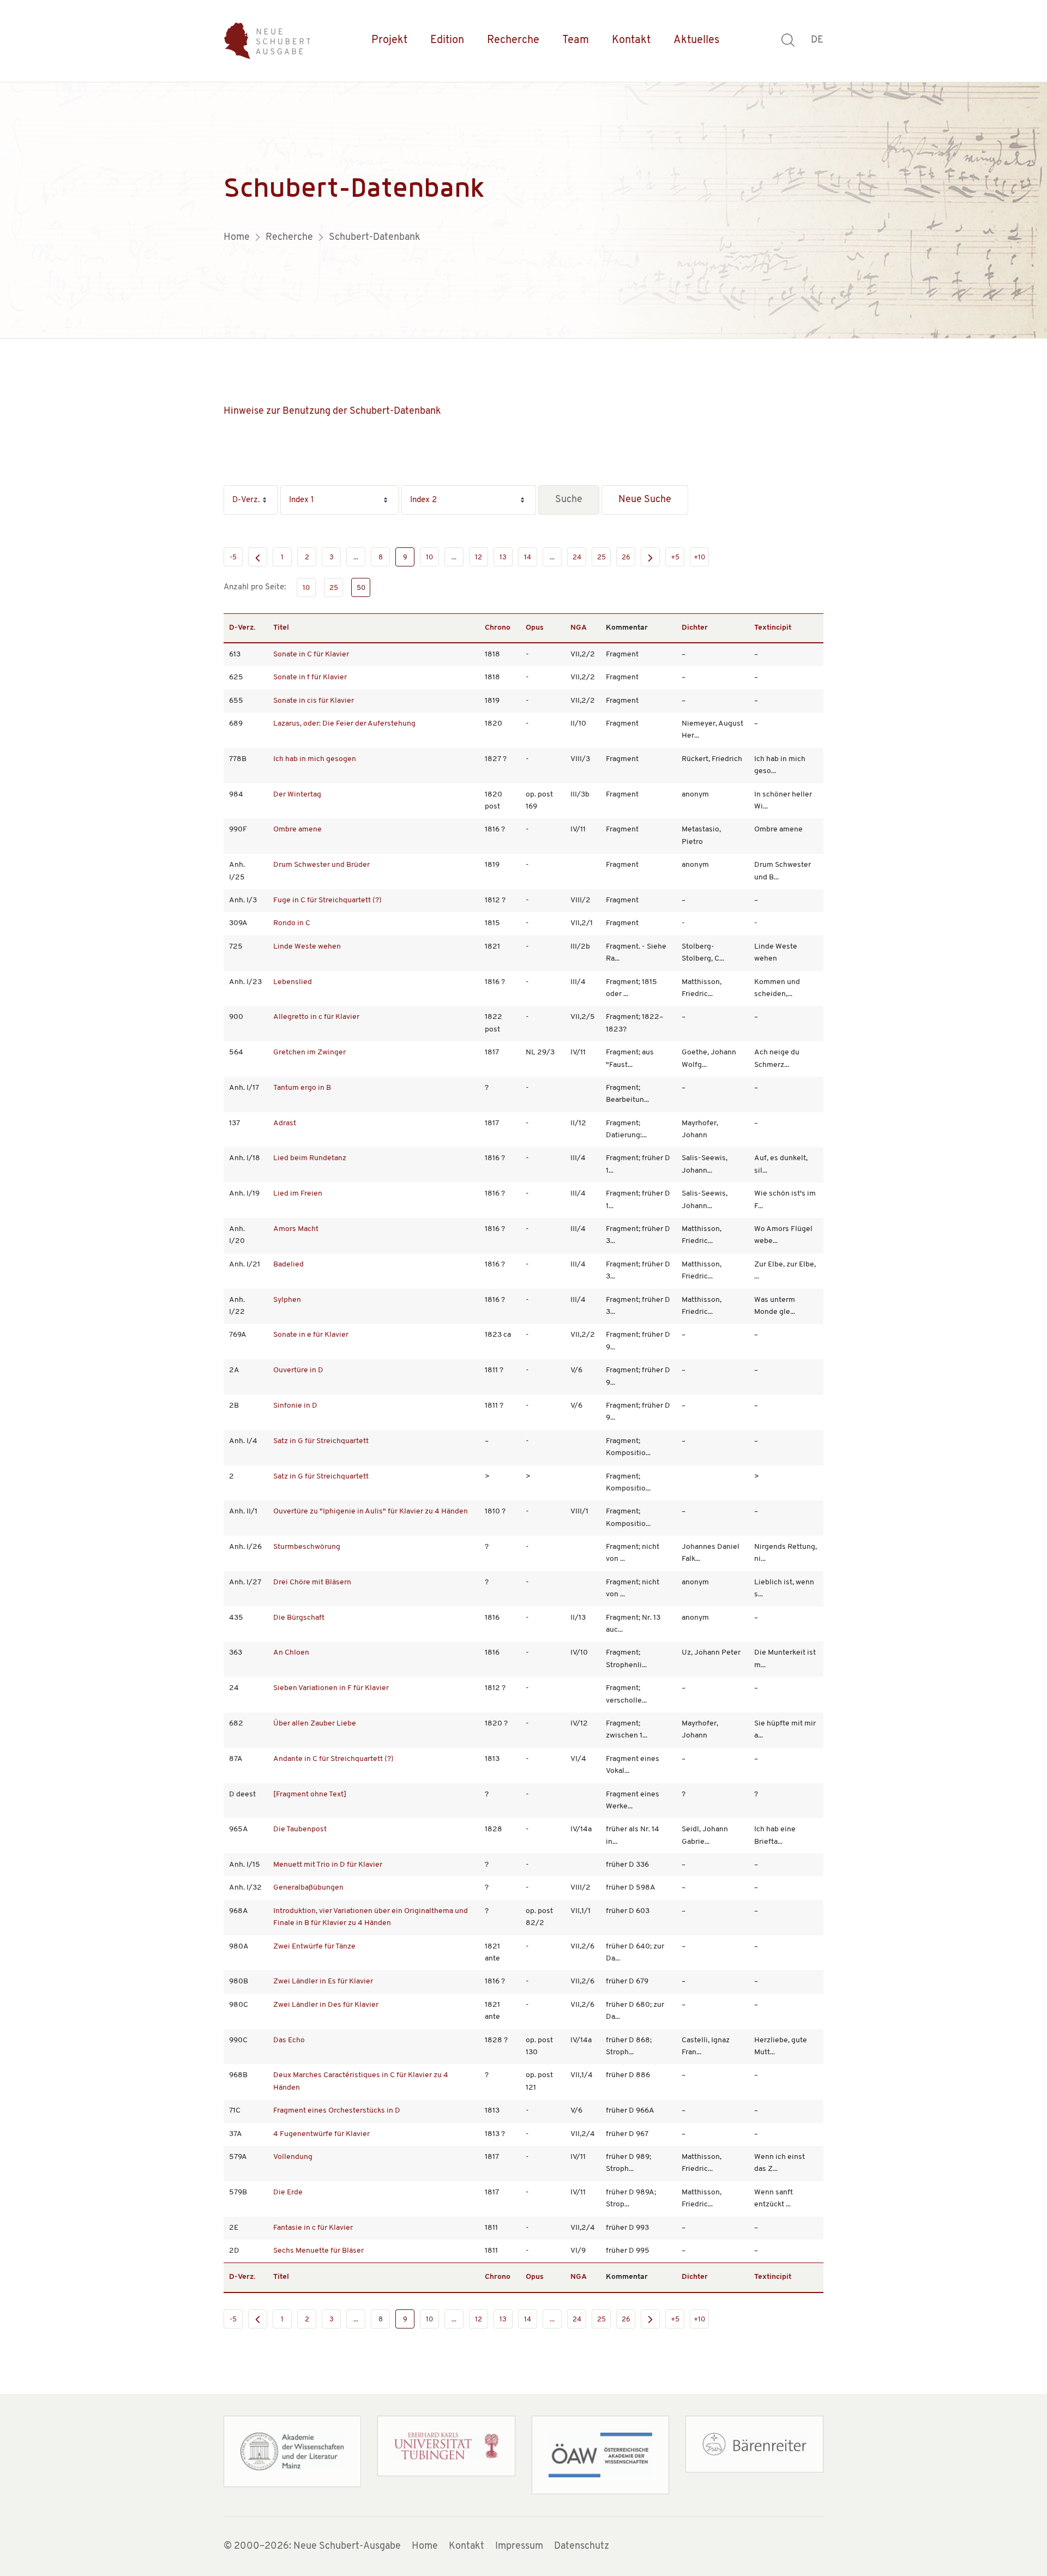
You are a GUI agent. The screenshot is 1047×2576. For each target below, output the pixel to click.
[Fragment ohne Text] (310, 1794)
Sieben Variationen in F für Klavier (331, 1688)
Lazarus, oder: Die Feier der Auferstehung (344, 724)
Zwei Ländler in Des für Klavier (326, 2005)
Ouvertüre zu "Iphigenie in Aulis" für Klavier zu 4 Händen (371, 1512)
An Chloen (291, 1653)
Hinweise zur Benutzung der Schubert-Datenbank (332, 412)
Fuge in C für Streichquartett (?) (327, 900)
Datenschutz (582, 2547)
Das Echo (289, 2040)
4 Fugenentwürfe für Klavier (321, 2134)
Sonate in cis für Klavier (314, 701)
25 (601, 557)
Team (576, 40)
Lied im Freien (298, 1194)
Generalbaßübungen (308, 1888)
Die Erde (288, 2192)
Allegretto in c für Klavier (316, 1017)
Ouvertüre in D (298, 1370)
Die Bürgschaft (299, 1618)
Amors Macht (296, 1229)
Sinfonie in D (295, 1406)
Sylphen (287, 1300)
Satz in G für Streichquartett (321, 1441)
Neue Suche (645, 500)
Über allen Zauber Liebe (315, 1724)
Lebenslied (293, 982)
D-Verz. (242, 628)
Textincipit (773, 628)
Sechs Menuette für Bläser (318, 2251)
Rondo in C (292, 923)
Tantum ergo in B (302, 1088)
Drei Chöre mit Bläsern (312, 1582)
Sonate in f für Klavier (310, 677)
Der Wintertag (297, 795)
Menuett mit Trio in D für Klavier (328, 1865)
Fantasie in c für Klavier (313, 2228)
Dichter (695, 628)
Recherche (513, 40)
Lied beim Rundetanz (310, 1158)
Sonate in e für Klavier (311, 1335)
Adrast (285, 1123)
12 (479, 557)
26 (626, 557)
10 (429, 557)
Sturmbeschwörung (307, 1547)
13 (503, 557)
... (356, 557)
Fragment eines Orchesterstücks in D (337, 2111)
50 (361, 588)
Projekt (389, 40)
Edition (447, 40)
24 (577, 557)
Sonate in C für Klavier (311, 654)
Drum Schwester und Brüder (321, 865)
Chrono (498, 628)
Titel (281, 628)
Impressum (519, 2547)
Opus (535, 628)
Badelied (288, 1265)
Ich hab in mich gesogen (315, 759)
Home (425, 2547)
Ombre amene (297, 829)
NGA (579, 628)
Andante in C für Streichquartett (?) (333, 1759)
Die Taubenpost (300, 1829)
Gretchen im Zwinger (309, 1052)
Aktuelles (696, 40)
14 (528, 557)
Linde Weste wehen (307, 947)
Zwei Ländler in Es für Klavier (323, 1981)
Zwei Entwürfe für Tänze (314, 1947)
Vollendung (293, 2157)
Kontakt (631, 40)
